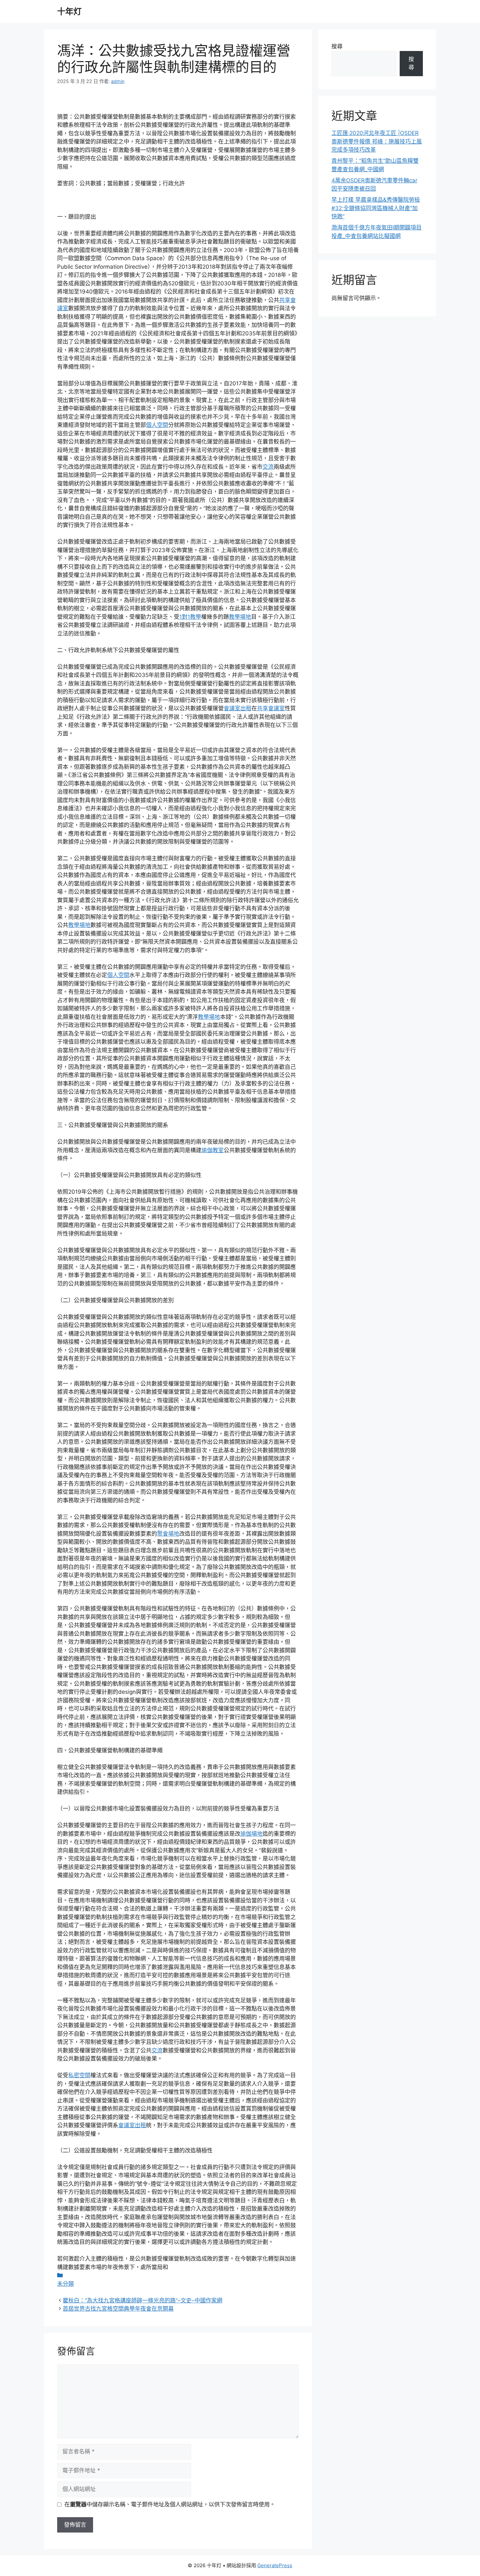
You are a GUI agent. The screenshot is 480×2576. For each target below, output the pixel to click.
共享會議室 (271, 708)
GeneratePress (275, 2565)
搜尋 (337, 46)
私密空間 (79, 2075)
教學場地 (240, 617)
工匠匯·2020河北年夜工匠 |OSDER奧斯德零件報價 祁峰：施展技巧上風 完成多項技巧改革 (377, 141)
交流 (268, 467)
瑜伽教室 (213, 1150)
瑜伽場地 (251, 1834)
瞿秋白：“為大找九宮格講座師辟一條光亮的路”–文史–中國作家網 (143, 2300)
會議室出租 (238, 708)
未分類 (65, 2284)
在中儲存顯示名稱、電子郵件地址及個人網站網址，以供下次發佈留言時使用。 (170, 2504)
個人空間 (157, 425)
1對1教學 (190, 617)
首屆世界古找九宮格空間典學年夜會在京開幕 (118, 2309)
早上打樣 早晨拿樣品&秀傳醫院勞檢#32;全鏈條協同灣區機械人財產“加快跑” (376, 208)
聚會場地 (168, 1534)
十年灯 (69, 11)
